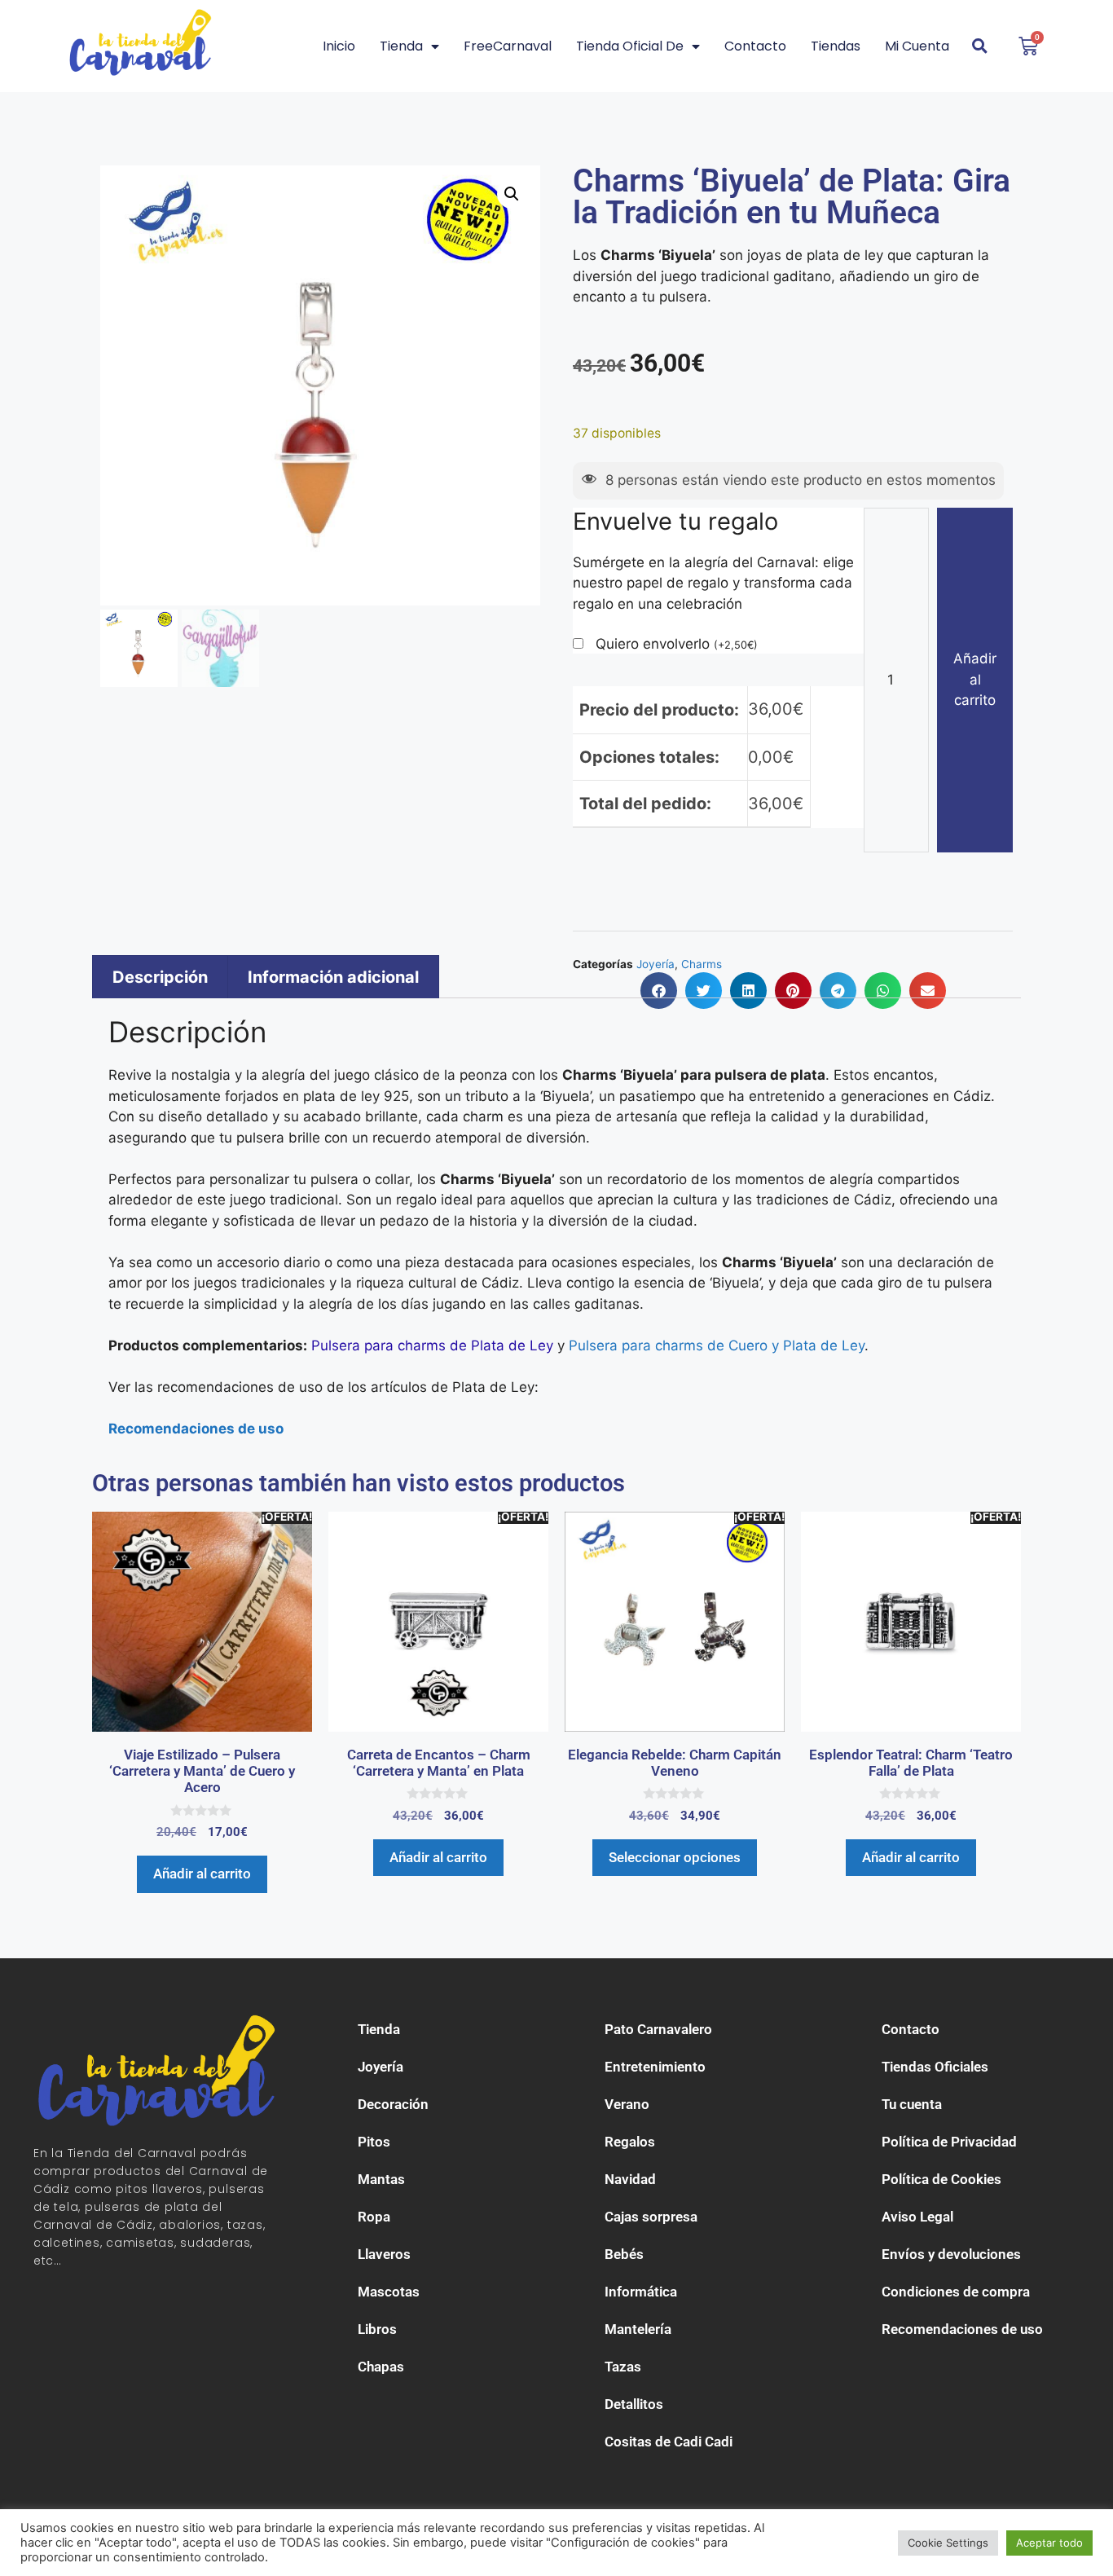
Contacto (755, 46)
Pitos (374, 2142)
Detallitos (634, 2404)
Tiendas (836, 46)
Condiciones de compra (956, 2292)
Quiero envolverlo (677, 644)
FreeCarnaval (508, 46)
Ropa (374, 2217)
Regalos (630, 2142)
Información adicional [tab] (333, 977)
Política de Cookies (941, 2179)
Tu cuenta (912, 2104)
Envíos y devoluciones (951, 2254)
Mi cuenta (917, 46)
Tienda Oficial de (630, 46)
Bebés (624, 2254)
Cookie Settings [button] (948, 2543)
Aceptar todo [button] (1049, 2543)
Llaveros (384, 2254)
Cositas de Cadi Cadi (669, 2442)
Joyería (381, 2067)
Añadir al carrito (975, 679)
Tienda (401, 46)
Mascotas (389, 2292)
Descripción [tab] (160, 977)
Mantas (381, 2179)
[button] (512, 194)
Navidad (630, 2179)
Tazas (623, 2367)
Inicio (339, 46)
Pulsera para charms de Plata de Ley (432, 1345)
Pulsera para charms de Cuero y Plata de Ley (717, 1345)
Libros (377, 2329)
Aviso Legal (917, 2217)
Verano (627, 2104)
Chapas (381, 2367)
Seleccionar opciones (675, 1857)
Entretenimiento (655, 2067)
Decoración (393, 2104)
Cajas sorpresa (651, 2217)
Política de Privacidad (949, 2142)
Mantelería (638, 2329)
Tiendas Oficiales (935, 2067)
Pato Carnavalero (658, 2029)
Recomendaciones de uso (962, 2329)
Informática (641, 2292)
